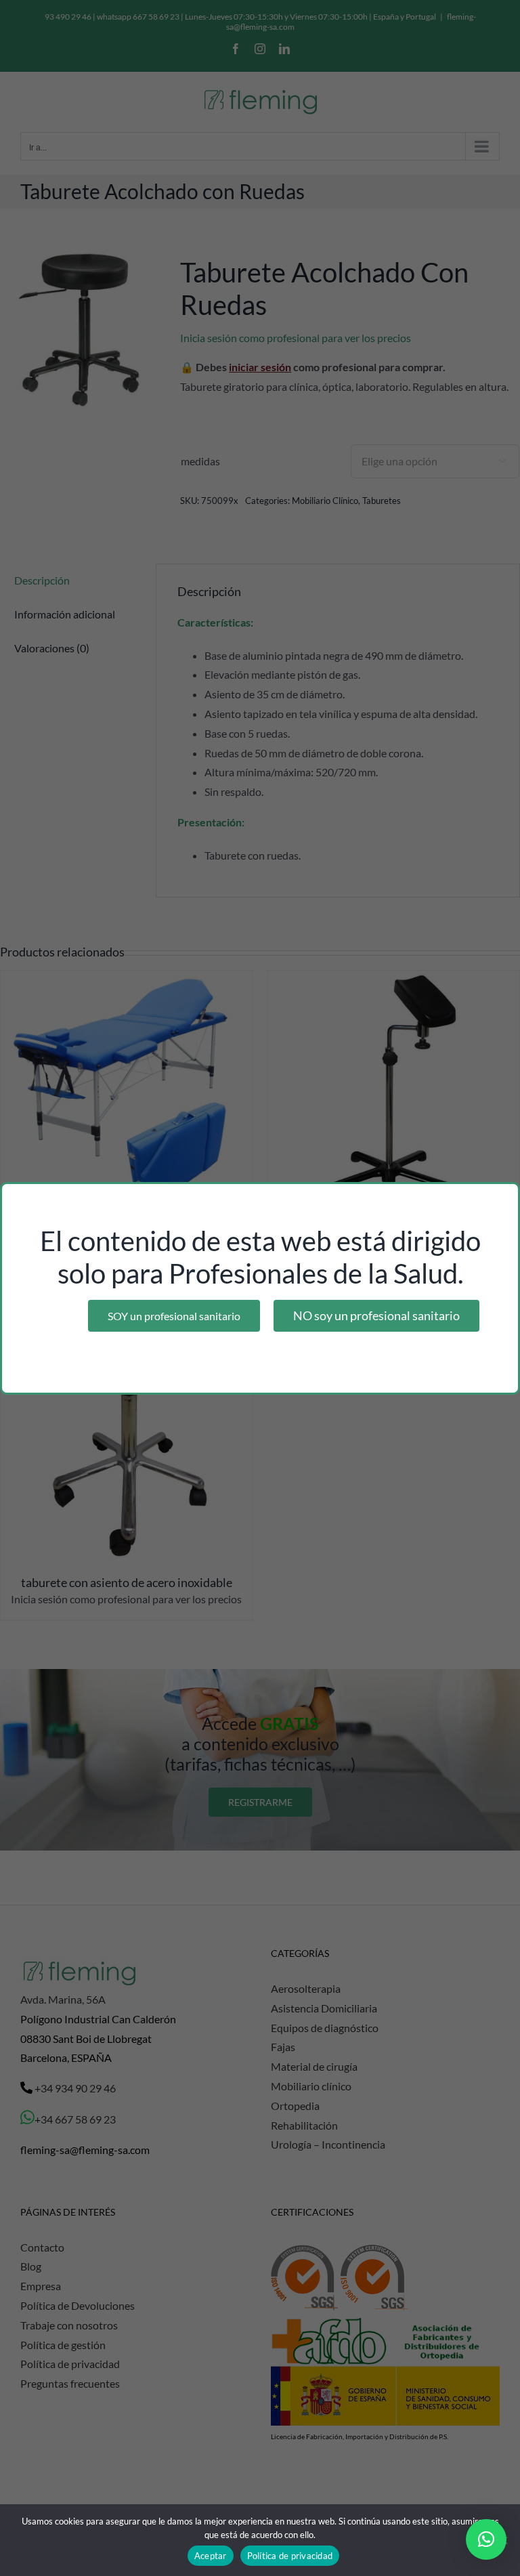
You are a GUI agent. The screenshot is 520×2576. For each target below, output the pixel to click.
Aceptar (211, 2556)
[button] (486, 2539)
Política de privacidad (290, 2556)
